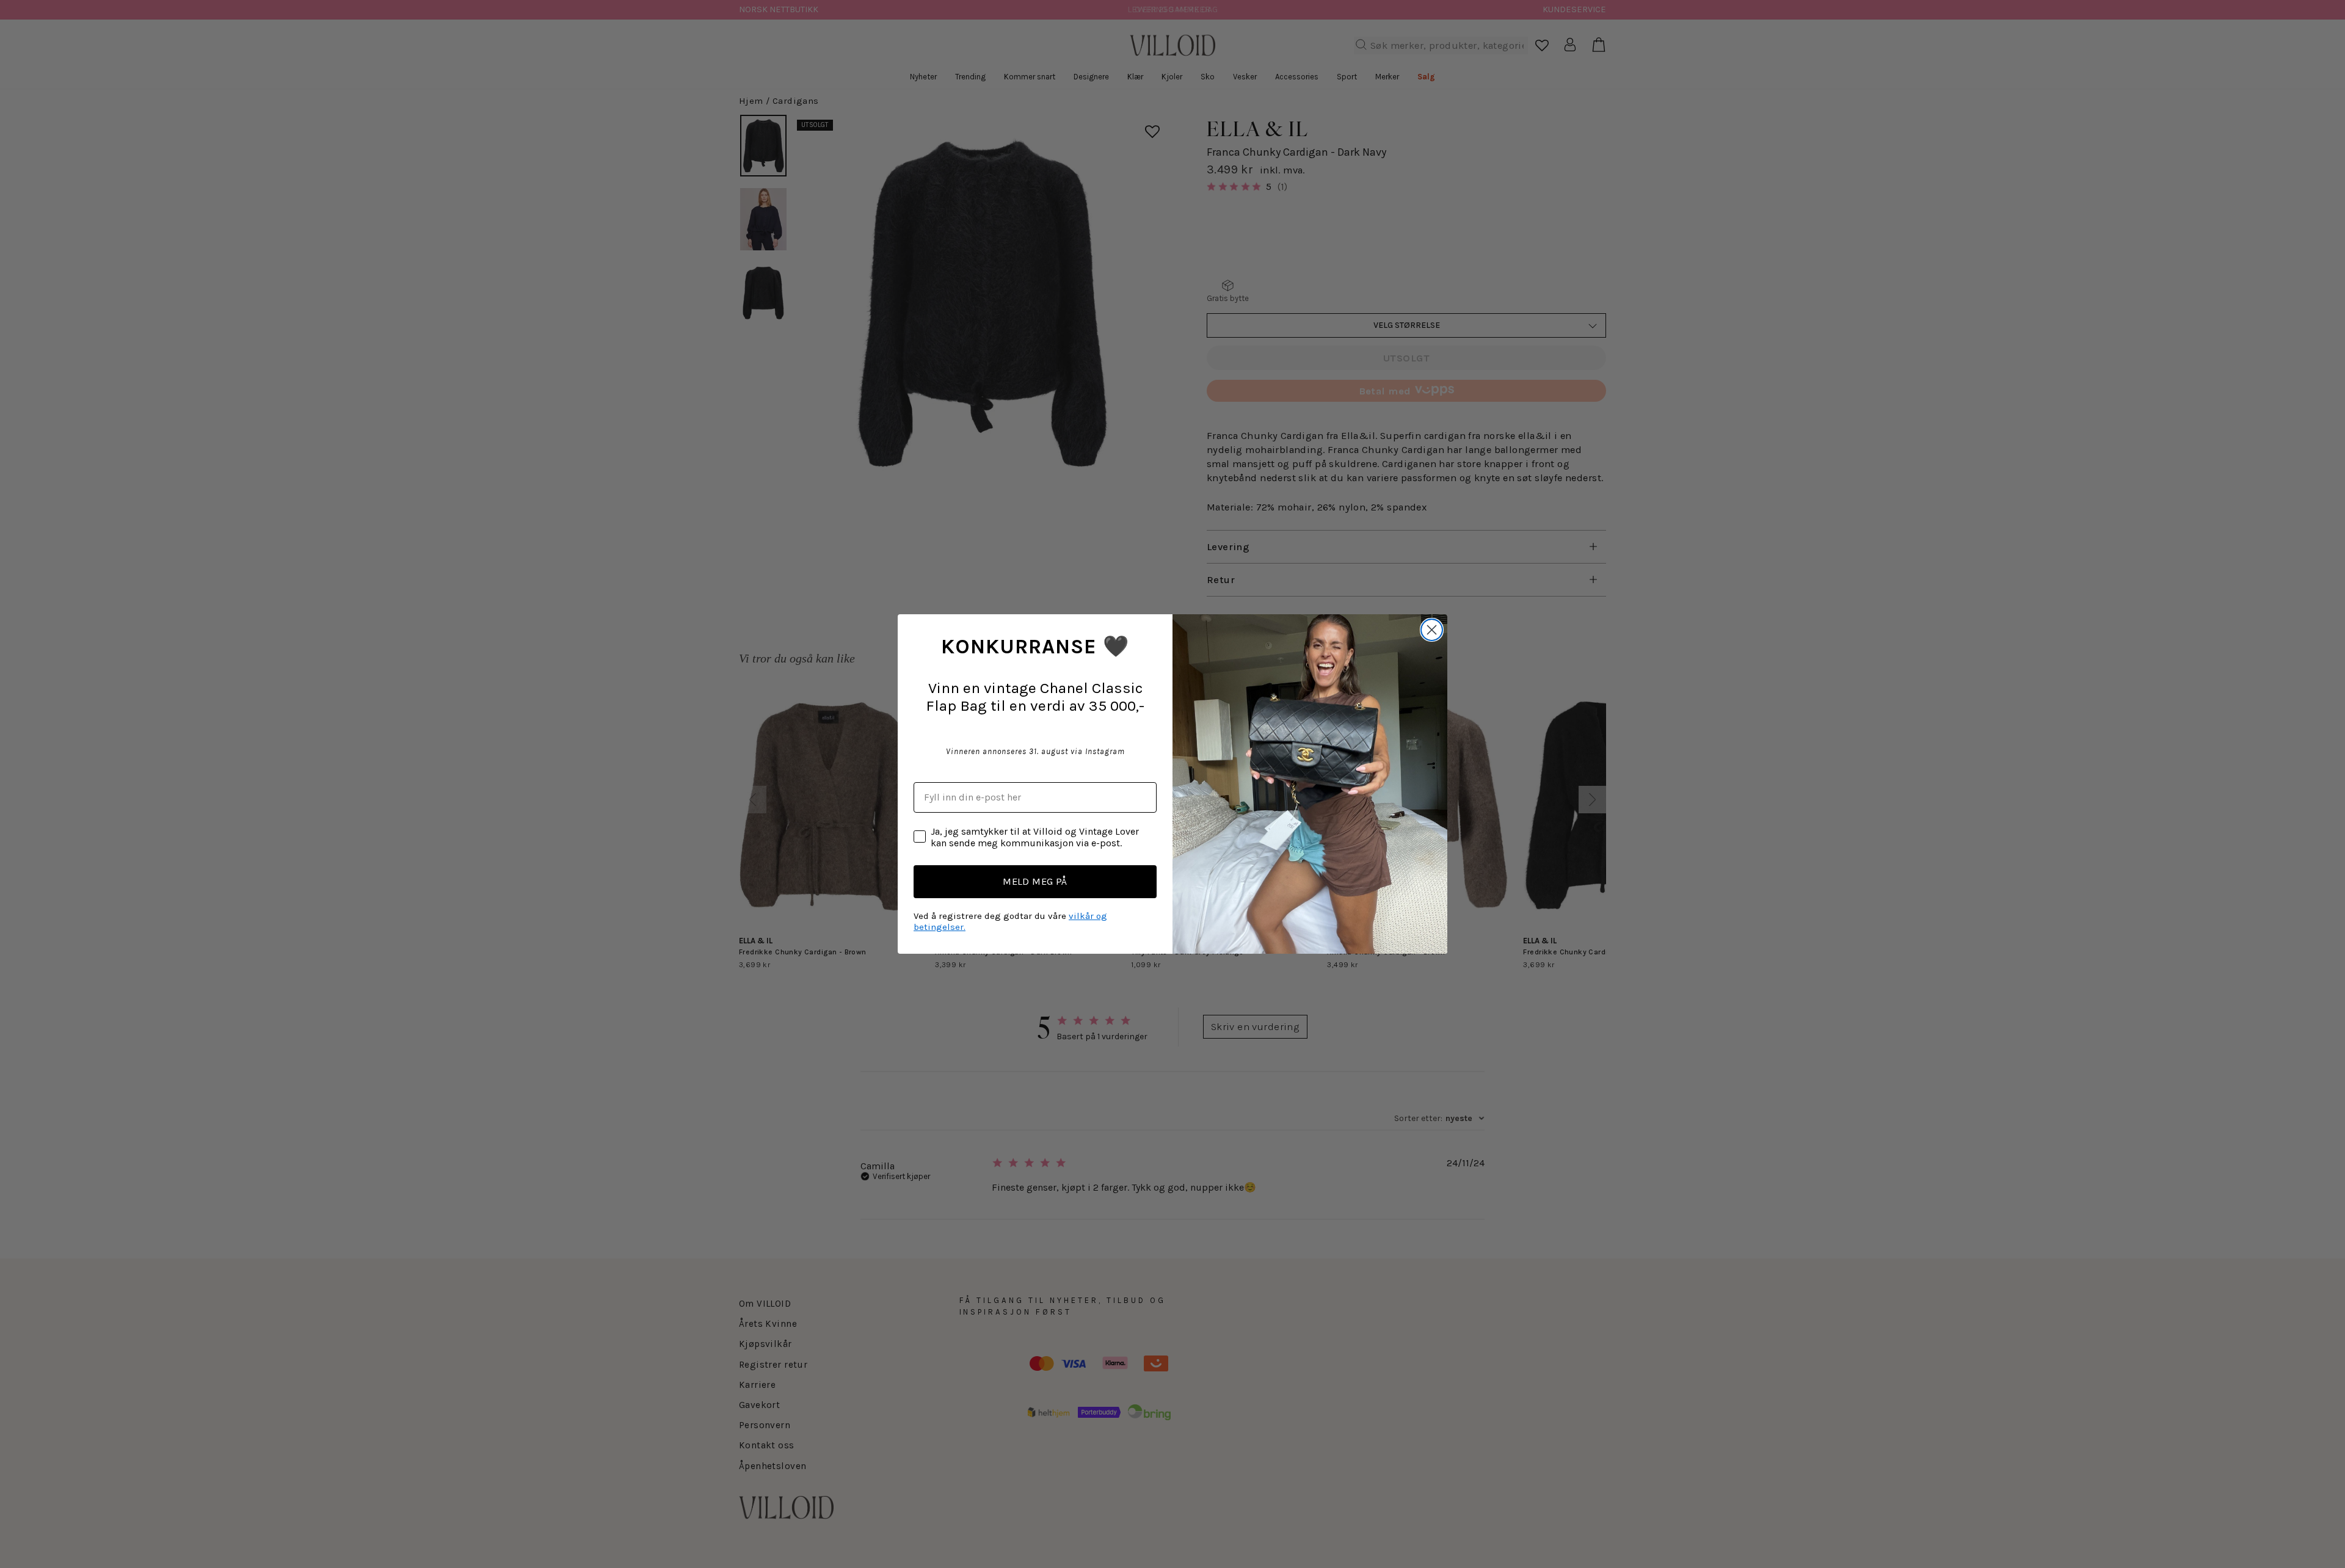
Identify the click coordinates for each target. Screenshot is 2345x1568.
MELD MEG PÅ (1035, 881)
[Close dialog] (1432, 630)
